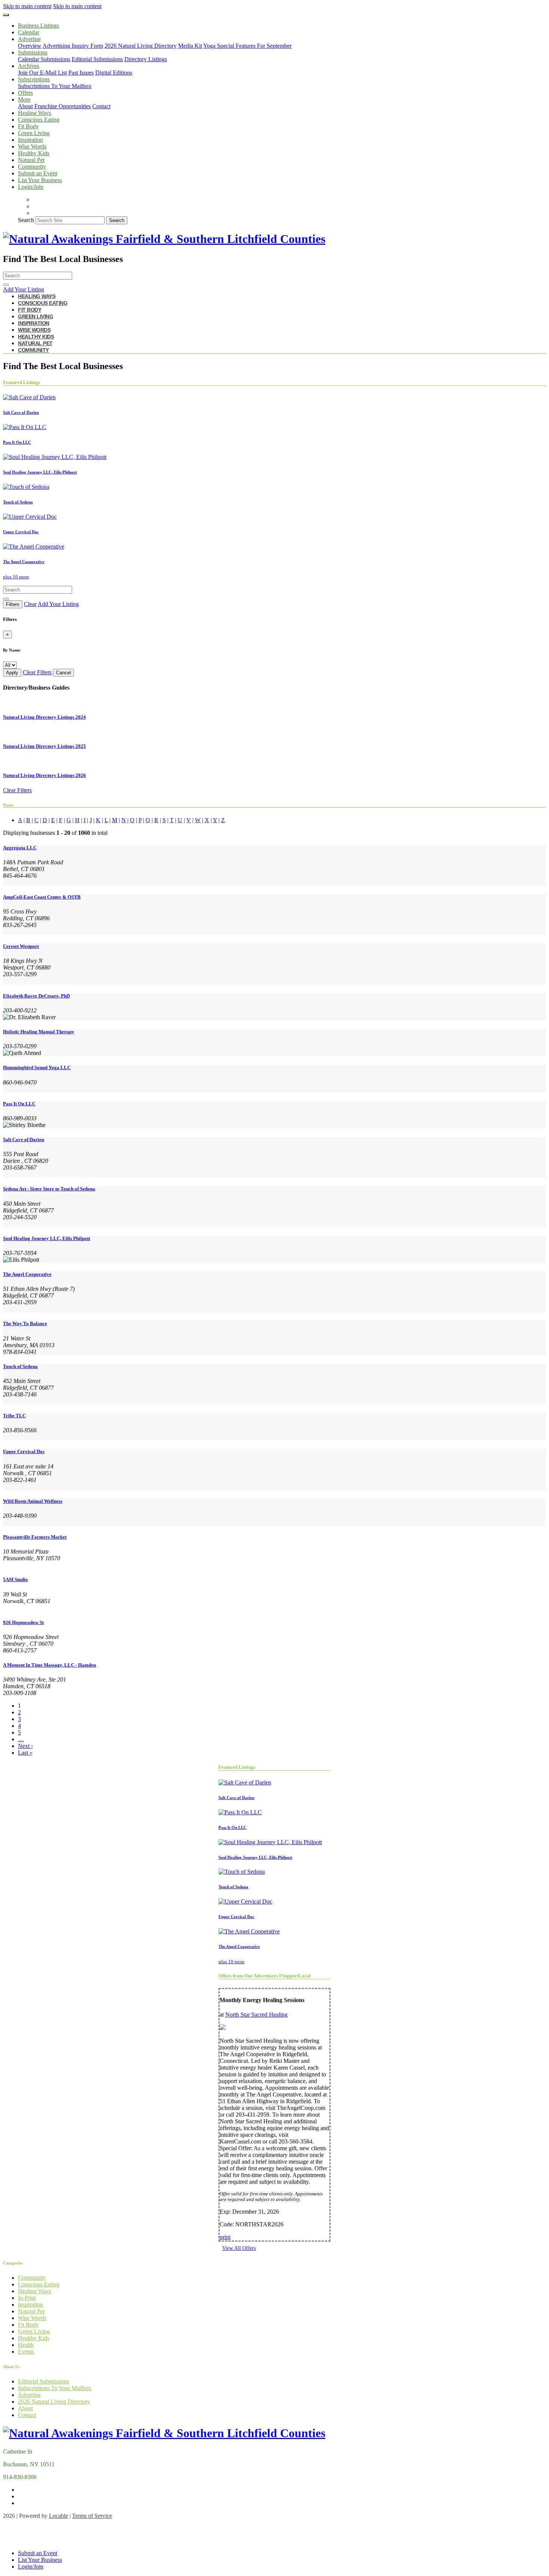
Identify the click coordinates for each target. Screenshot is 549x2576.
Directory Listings (146, 59)
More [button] (24, 99)
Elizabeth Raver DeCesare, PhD (36, 996)
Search (26, 220)
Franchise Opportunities (63, 106)
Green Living (34, 133)
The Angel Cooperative (27, 1274)
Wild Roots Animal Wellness (33, 1501)
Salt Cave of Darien (24, 1139)
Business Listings (38, 26)
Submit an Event (38, 173)
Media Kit (190, 46)
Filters (13, 604)
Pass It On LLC (19, 1104)
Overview (30, 46)
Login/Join (31, 187)
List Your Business (40, 180)
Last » (25, 1753)
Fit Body (28, 126)
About (25, 106)
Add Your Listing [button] (58, 604)
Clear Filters (37, 672)
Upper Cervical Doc (24, 1451)
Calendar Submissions (44, 59)
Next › (25, 1746)
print (225, 2237)
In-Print (27, 2298)
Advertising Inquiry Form (73, 46)
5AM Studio (15, 1579)
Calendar (29, 32)
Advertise (29, 2395)
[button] (274, 290)
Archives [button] (29, 66)
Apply (12, 673)
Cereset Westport (21, 946)
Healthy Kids (34, 153)
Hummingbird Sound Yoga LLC (37, 1067)
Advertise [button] (29, 39)
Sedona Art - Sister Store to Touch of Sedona (49, 1189)
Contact (101, 106)
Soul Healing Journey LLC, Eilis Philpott (46, 1238)
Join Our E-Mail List (42, 73)
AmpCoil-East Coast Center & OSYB (42, 897)
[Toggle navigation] (6, 15)
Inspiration (30, 140)
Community (32, 167)
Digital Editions (114, 73)
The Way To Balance (25, 1323)
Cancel (63, 673)
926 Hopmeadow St (23, 1622)
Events (26, 2352)
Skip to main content (27, 6)
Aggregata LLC (20, 848)
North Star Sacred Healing (256, 2015)
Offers (25, 93)
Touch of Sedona (20, 1366)
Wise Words (32, 146)
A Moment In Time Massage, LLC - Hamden (49, 1665)
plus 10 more (16, 577)
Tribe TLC (14, 1416)
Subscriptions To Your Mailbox (55, 86)
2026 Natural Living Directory (141, 46)
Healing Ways (35, 113)
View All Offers (239, 2248)
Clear (30, 604)
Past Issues (81, 73)
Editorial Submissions (97, 59)
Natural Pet (31, 160)
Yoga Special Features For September (247, 46)
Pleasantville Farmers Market (35, 1537)
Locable (58, 2516)
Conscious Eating (39, 120)
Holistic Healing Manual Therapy (39, 1032)
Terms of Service (92, 2516)
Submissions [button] (33, 52)
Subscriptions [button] (34, 79)
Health (26, 2345)
